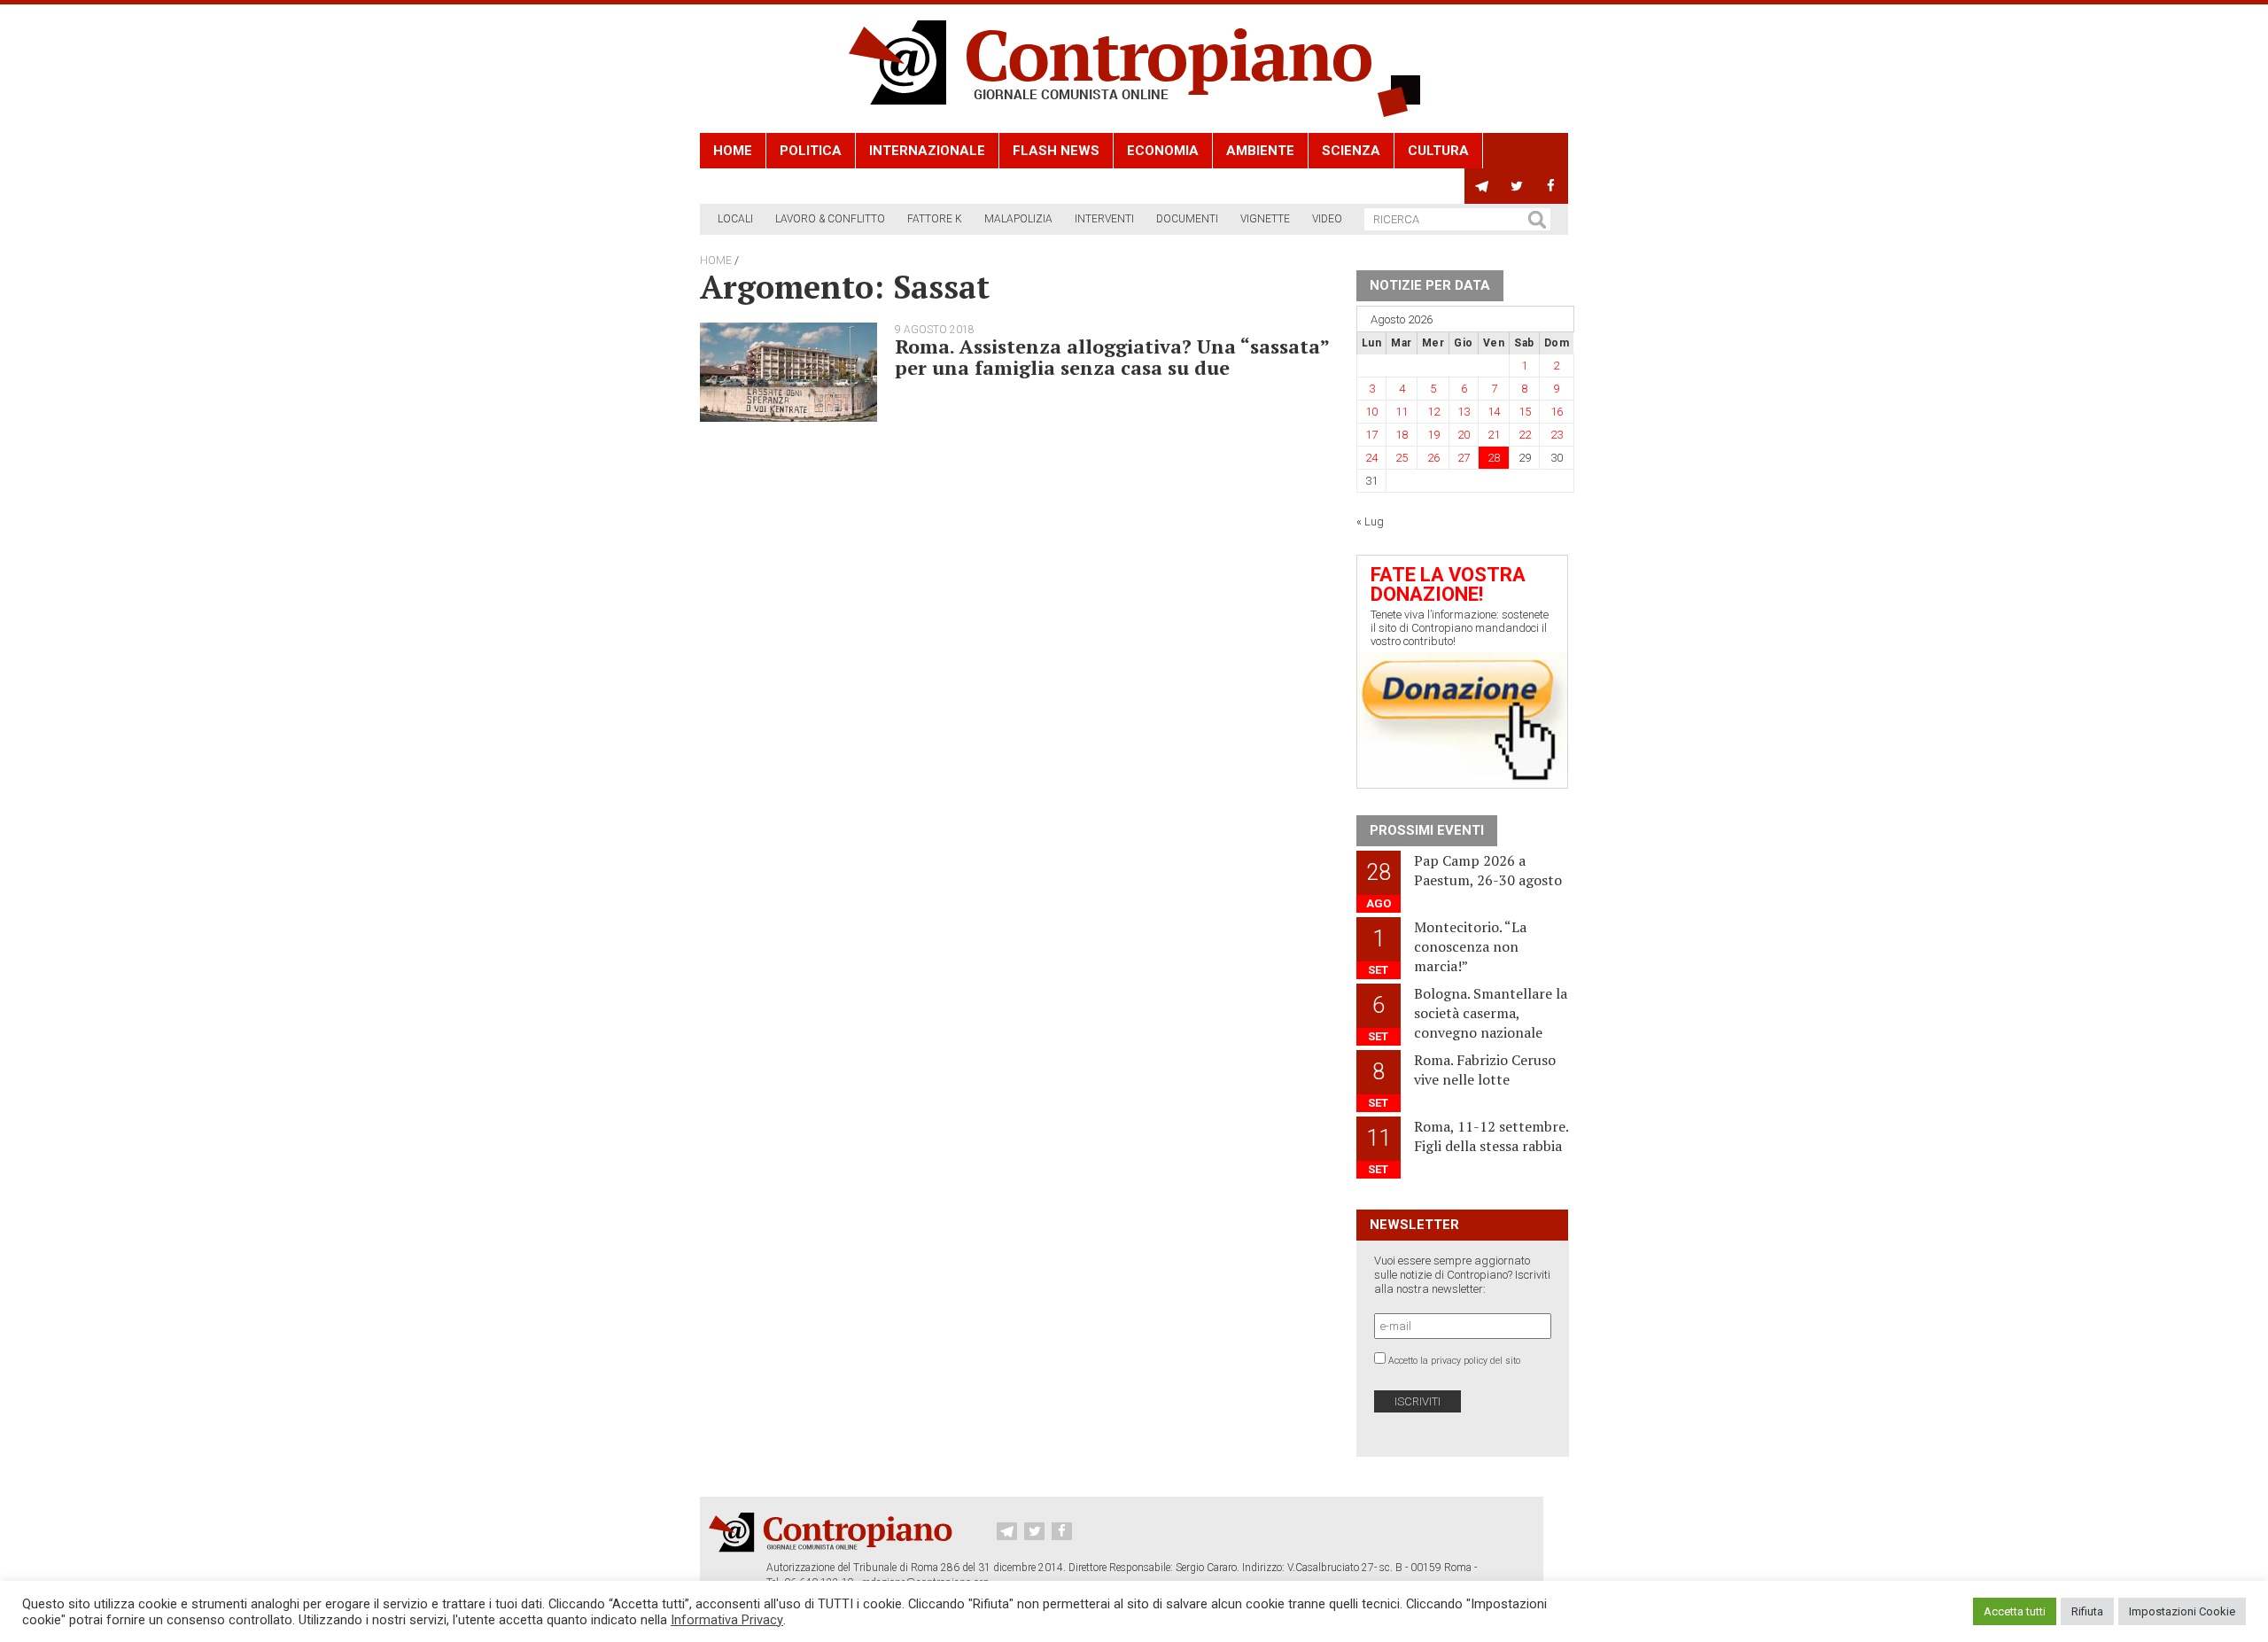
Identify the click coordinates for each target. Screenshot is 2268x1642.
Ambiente (1260, 151)
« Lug (1370, 521)
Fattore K (935, 219)
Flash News (1056, 151)
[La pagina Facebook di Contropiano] (1551, 186)
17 (1371, 435)
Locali (735, 219)
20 (1464, 435)
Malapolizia (1018, 219)
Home (733, 151)
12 (1433, 412)
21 (1494, 435)
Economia (1163, 151)
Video (1327, 219)
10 (1371, 412)
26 (1433, 458)
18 (1402, 435)
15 (1525, 412)
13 (1464, 412)
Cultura (1438, 151)
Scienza (1351, 151)
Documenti (1187, 219)
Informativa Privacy (727, 1620)
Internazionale (927, 151)
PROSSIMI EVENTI (1427, 830)
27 (1464, 458)
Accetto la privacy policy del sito (1454, 1361)
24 (1371, 458)
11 (1402, 412)
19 (1433, 435)
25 (1402, 458)
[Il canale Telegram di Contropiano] (1482, 186)
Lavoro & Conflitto (830, 219)
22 (1525, 435)
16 (1557, 412)
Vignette (1265, 219)
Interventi (1104, 219)
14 (1494, 412)
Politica (811, 151)
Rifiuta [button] (2087, 1611)
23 (1557, 435)
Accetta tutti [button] (2015, 1611)
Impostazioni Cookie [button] (2182, 1611)
